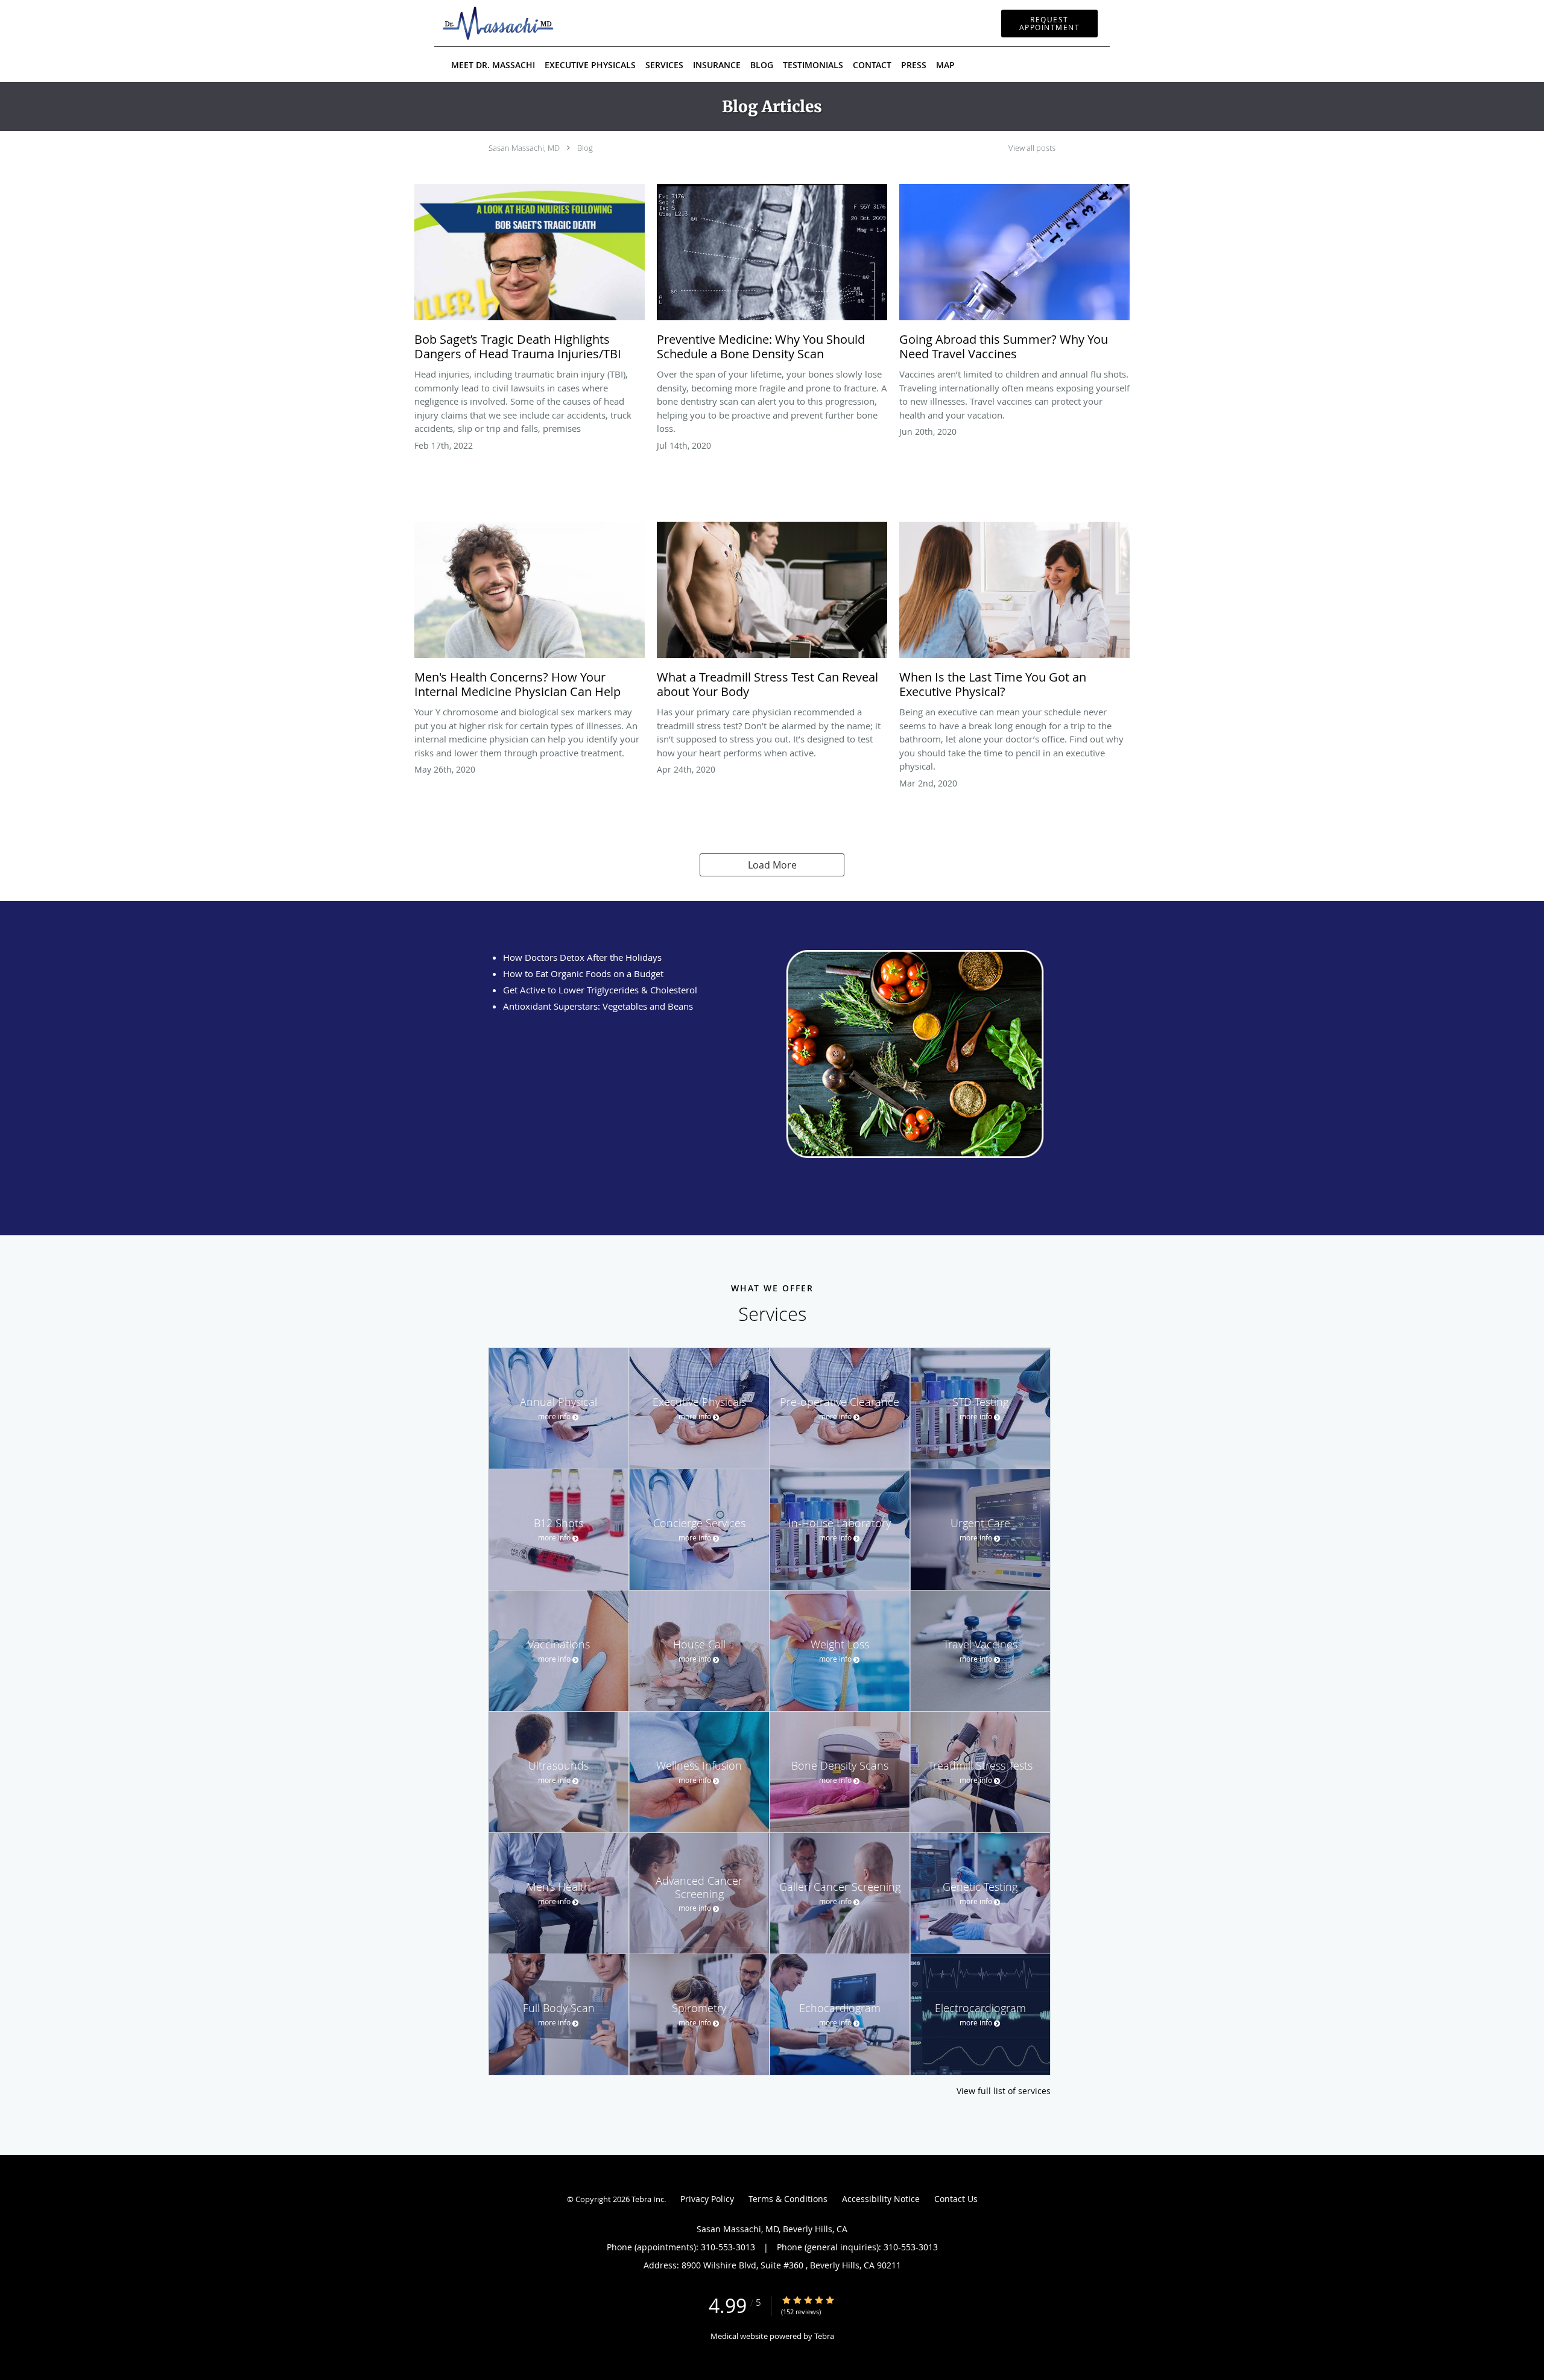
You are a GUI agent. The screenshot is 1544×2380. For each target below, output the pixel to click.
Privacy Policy (707, 2199)
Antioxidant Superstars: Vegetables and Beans (598, 1006)
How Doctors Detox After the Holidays (582, 957)
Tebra (824, 2336)
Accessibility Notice (881, 2199)
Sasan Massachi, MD (524, 148)
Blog (585, 148)
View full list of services (1004, 2091)
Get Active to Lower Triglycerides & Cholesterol (600, 990)
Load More (772, 865)
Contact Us (956, 2199)
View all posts (1032, 148)
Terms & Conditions (788, 2199)
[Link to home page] (480, 23)
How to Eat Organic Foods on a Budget (583, 973)
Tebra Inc (648, 2199)
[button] (1049, 24)
